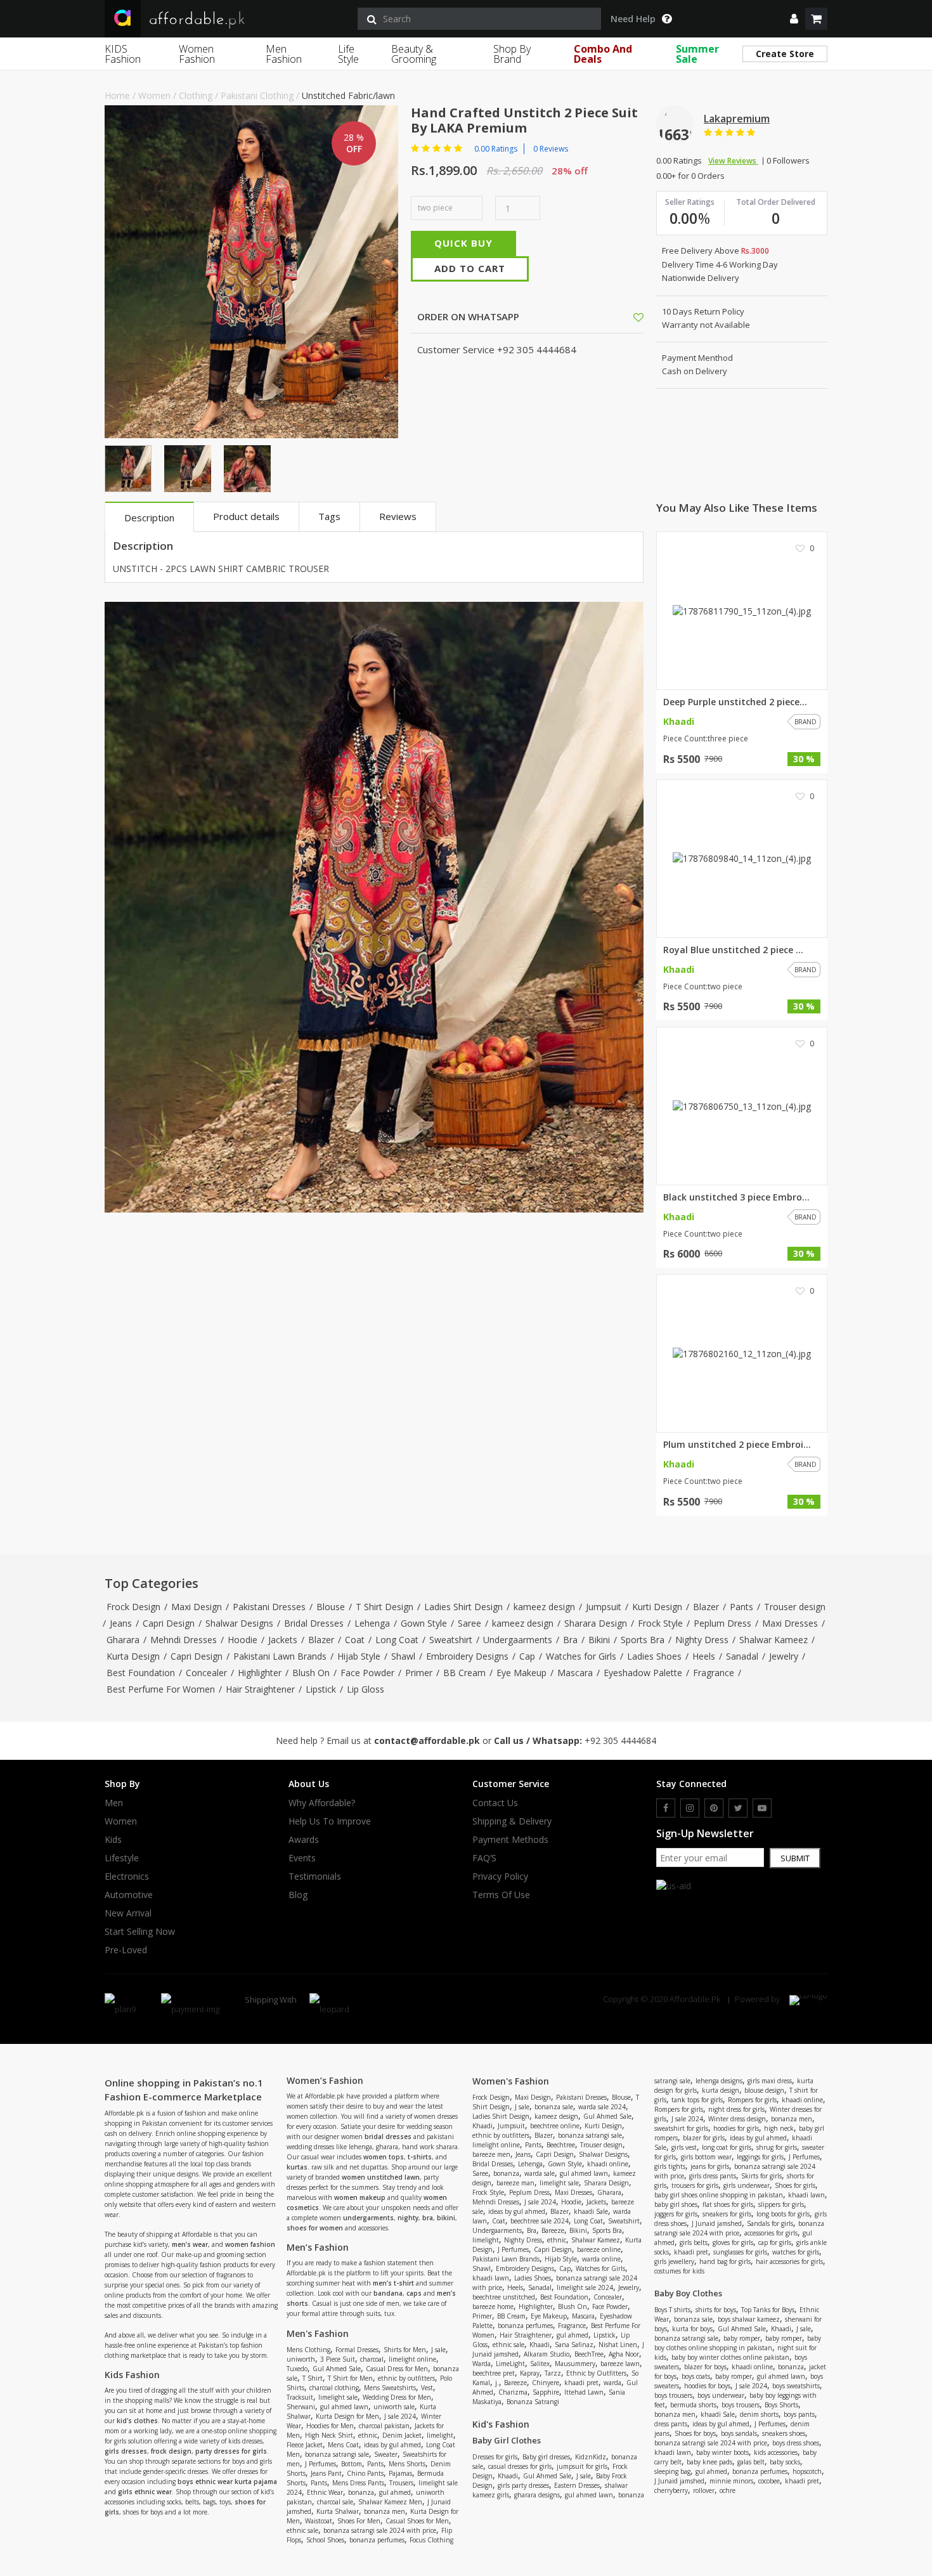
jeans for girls (710, 2166)
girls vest (684, 2147)
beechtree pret (494, 2373)
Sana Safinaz (574, 2345)
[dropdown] (794, 19)
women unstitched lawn (381, 2177)
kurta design (721, 2090)
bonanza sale (554, 2107)
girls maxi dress (770, 2081)
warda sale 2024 (602, 2107)
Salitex (540, 2364)
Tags (329, 516)
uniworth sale (394, 2407)
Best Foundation (141, 1673)
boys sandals (739, 2433)
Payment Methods (510, 1840)
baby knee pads (709, 2462)
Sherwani (301, 2407)
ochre (728, 2490)
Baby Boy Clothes (688, 2293)
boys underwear (721, 2395)
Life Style (348, 54)
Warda (482, 2364)
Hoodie (243, 1640)
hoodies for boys (707, 2386)
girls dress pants (713, 2176)
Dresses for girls (495, 2457)
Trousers (401, 2483)
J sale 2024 (400, 2416)
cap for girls (775, 2242)
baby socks (785, 2462)
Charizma (513, 2392)
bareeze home (493, 2306)
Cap (527, 1656)
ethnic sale (302, 2530)
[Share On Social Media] (627, 316)
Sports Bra (643, 1640)
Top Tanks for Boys (768, 2310)
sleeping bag (672, 2471)
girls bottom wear (706, 2157)
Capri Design (169, 1623)
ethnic (368, 2435)
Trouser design (795, 1607)
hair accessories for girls (789, 2261)
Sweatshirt (451, 1640)
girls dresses (126, 2451)
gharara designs (537, 2495)
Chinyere (546, 2383)
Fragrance (714, 1673)
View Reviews (733, 161)
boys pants (799, 2414)
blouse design (764, 2090)
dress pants (671, 2424)
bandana (388, 2293)
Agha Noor (624, 2354)
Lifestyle (122, 1858)
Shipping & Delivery (512, 1821)
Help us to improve (330, 1821)
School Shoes (325, 2540)
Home (117, 95)
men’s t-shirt (393, 2283)
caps (414, 2293)
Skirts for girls (761, 2176)
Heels (704, 1656)
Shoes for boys (695, 2433)
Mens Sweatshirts (390, 2388)
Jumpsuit (604, 1607)
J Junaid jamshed (717, 2223)
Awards (304, 1840)
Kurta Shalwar (338, 2511)
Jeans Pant (326, 2473)
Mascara (575, 1673)
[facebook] (666, 1808)
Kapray (530, 2373)
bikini (446, 2218)
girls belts (694, 2242)
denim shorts (759, 2414)
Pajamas (400, 2473)
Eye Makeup (521, 1673)
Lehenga (372, 1623)
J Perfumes (320, 2464)
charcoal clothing (334, 2388)
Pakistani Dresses (269, 1607)
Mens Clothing (308, 2350)
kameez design (544, 1607)
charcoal (372, 2359)
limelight (440, 2435)
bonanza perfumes (377, 2540)
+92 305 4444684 (620, 1740)
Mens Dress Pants (358, 2483)
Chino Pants (365, 2473)
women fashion (250, 2244)
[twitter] (738, 1808)
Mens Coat (343, 2445)
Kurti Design (657, 1607)
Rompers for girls (752, 2100)
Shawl (403, 1656)
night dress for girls (736, 2109)
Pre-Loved (126, 1950)
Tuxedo (297, 2369)
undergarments (368, 2218)
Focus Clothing (431, 2540)
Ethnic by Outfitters (596, 2373)
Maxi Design (197, 1607)
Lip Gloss (366, 1689)
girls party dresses (523, 2485)
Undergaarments (518, 1640)
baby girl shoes (676, 2204)
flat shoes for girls (728, 2204)
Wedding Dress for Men (397, 2397)
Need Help (633, 19)
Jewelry (784, 1656)
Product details (246, 516)
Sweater (386, 2454)
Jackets (283, 1640)
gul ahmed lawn (344, 2407)
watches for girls (796, 2252)
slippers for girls (781, 2204)
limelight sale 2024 (585, 2287)
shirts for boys (716, 2310)
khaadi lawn (491, 2278)
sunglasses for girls (740, 2252)
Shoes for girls (795, 2185)
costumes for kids (679, 2271)
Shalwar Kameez (773, 1640)
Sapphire (546, 2392)
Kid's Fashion (501, 2424)
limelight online (412, 2359)
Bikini (599, 1640)
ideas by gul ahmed (392, 2445)
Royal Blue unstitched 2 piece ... (733, 950)
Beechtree (561, 2145)
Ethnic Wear (325, 2492)
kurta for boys (692, 2329)
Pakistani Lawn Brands (280, 1656)
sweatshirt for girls (681, 2128)
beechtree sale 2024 (540, 2221)
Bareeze (553, 2230)
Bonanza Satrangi (533, 2402)
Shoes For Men (359, 2521)
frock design (171, 2451)
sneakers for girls (727, 2214)
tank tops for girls (697, 2100)
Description (149, 517)
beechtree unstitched (504, 2297)
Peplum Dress (722, 1623)
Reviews (398, 516)
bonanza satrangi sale (337, 2454)
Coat (355, 1640)
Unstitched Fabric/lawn (348, 95)
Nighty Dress (702, 1640)
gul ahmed (395, 2492)
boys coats (696, 2376)
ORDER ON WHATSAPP (467, 316)
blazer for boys (705, 2367)
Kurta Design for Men (347, 2416)
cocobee (769, 2481)
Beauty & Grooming (414, 54)
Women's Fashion (511, 2081)
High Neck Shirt (329, 2435)
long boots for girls (783, 2214)
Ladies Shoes (654, 1656)
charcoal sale (335, 2502)
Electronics (127, 1877)
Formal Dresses (357, 2350)
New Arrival (128, 1913)
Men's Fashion (318, 2333)
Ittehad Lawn (584, 2392)
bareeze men (491, 2154)
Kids (113, 1840)
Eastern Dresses (577, 2485)
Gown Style (424, 1623)
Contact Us (495, 1803)
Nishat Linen (618, 2345)
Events (302, 1858)
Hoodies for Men (330, 2426)
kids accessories (776, 2452)
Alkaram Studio (547, 2354)
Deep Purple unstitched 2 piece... (735, 702)
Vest (427, 2388)
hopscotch (807, 2471)
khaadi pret (581, 2383)
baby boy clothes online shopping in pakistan (738, 2343)
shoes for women (315, 2228)
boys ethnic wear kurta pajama (227, 2482)
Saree (469, 1623)
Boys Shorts (781, 2405)
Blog (298, 1895)
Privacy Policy (500, 1877)
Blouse (331, 1607)
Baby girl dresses (546, 2457)
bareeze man (515, 2183)
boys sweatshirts (796, 2386)
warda (612, 2383)
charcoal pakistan (384, 2426)
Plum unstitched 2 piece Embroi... (737, 1445)
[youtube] (762, 1808)
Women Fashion (197, 54)
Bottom (352, 2464)
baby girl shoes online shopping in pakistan (719, 2195)
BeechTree (589, 2354)
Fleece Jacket (305, 2445)
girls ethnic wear (145, 2492)
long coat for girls (727, 2147)
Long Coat (397, 1640)
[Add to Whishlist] (638, 317)
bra (428, 2218)
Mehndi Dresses (184, 1640)
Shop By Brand (512, 54)
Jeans (121, 1623)
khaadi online (608, 2164)
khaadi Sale (591, 2211)
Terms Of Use (501, 1895)
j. (497, 2383)
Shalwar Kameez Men (390, 2502)
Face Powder (367, 1673)
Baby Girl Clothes (507, 2440)
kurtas (297, 2167)
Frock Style (660, 1623)
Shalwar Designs (239, 1623)
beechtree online (555, 2126)
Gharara (123, 1640)
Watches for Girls (581, 1656)
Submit (795, 1858)
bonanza (361, 2492)
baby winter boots (722, 2452)
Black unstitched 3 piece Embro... (736, 1197)
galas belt (751, 2462)
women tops (384, 2157)
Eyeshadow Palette (643, 1673)
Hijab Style (359, 1656)
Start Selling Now (140, 1932)
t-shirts (420, 2157)
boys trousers (673, 2395)
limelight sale (338, 2397)
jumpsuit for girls (582, 2466)
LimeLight (510, 2364)
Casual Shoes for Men (417, 2521)
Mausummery (575, 2364)
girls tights (670, 2166)
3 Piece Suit (338, 2359)
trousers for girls (695, 2185)
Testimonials (315, 1877)
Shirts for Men (405, 2350)
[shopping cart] (816, 19)
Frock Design (133, 1607)
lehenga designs (719, 2081)
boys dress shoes (796, 2443)
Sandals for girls (770, 2223)
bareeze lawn (620, 2364)
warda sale (540, 2173)
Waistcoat (319, 2521)
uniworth (301, 2359)
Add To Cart (470, 268)
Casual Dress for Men (397, 2369)
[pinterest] (714, 1808)
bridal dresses (388, 2137)
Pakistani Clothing (257, 95)
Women (154, 95)
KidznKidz (591, 2457)
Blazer (706, 1607)
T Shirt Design (385, 1607)
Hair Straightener (260, 1689)
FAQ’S (484, 1858)
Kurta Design (133, 1656)
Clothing (196, 95)
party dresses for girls (231, 2451)
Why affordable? (322, 1803)
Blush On (311, 1673)
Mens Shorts (407, 2464)
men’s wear (190, 2244)
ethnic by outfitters (406, 2378)
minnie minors (731, 2481)
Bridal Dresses (314, 1623)
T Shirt (313, 2378)
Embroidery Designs (467, 1656)
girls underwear (747, 2185)
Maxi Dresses (790, 1623)
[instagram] (690, 1808)
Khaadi (482, 2126)
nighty (408, 2218)
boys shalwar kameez (749, 2319)
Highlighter (260, 1673)
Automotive (129, 1895)
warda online (601, 2259)
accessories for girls (771, 2233)
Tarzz (553, 2373)
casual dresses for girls (520, 2466)
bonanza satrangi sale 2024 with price (380, 2530)
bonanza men (385, 2511)
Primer (419, 1673)
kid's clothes (137, 2421)
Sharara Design (596, 1623)
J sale (438, 2350)
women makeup (360, 2197)
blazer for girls (704, 2138)
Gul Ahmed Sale (337, 2369)
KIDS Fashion (123, 54)
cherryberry (671, 2490)
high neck (779, 2128)
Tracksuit (300, 2397)
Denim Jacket (402, 2435)
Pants (741, 1607)
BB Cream (464, 1673)
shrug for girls (777, 2147)
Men (114, 1803)
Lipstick (321, 1689)
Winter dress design (737, 2119)
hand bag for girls (725, 2261)
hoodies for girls (736, 2128)
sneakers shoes (784, 2433)
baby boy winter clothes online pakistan (730, 2357)
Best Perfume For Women (161, 1689)
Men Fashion (284, 54)
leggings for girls (760, 2157)
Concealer (206, 1673)
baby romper (742, 2338)
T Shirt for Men (350, 2378)
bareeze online (599, 2249)
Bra (570, 1640)
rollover (704, 2490)
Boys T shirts (672, 2310)
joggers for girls (676, 2214)
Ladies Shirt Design (463, 1607)
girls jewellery (674, 2261)
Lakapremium (737, 119)
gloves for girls (733, 2242)
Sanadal (742, 1656)
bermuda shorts (693, 2405)
